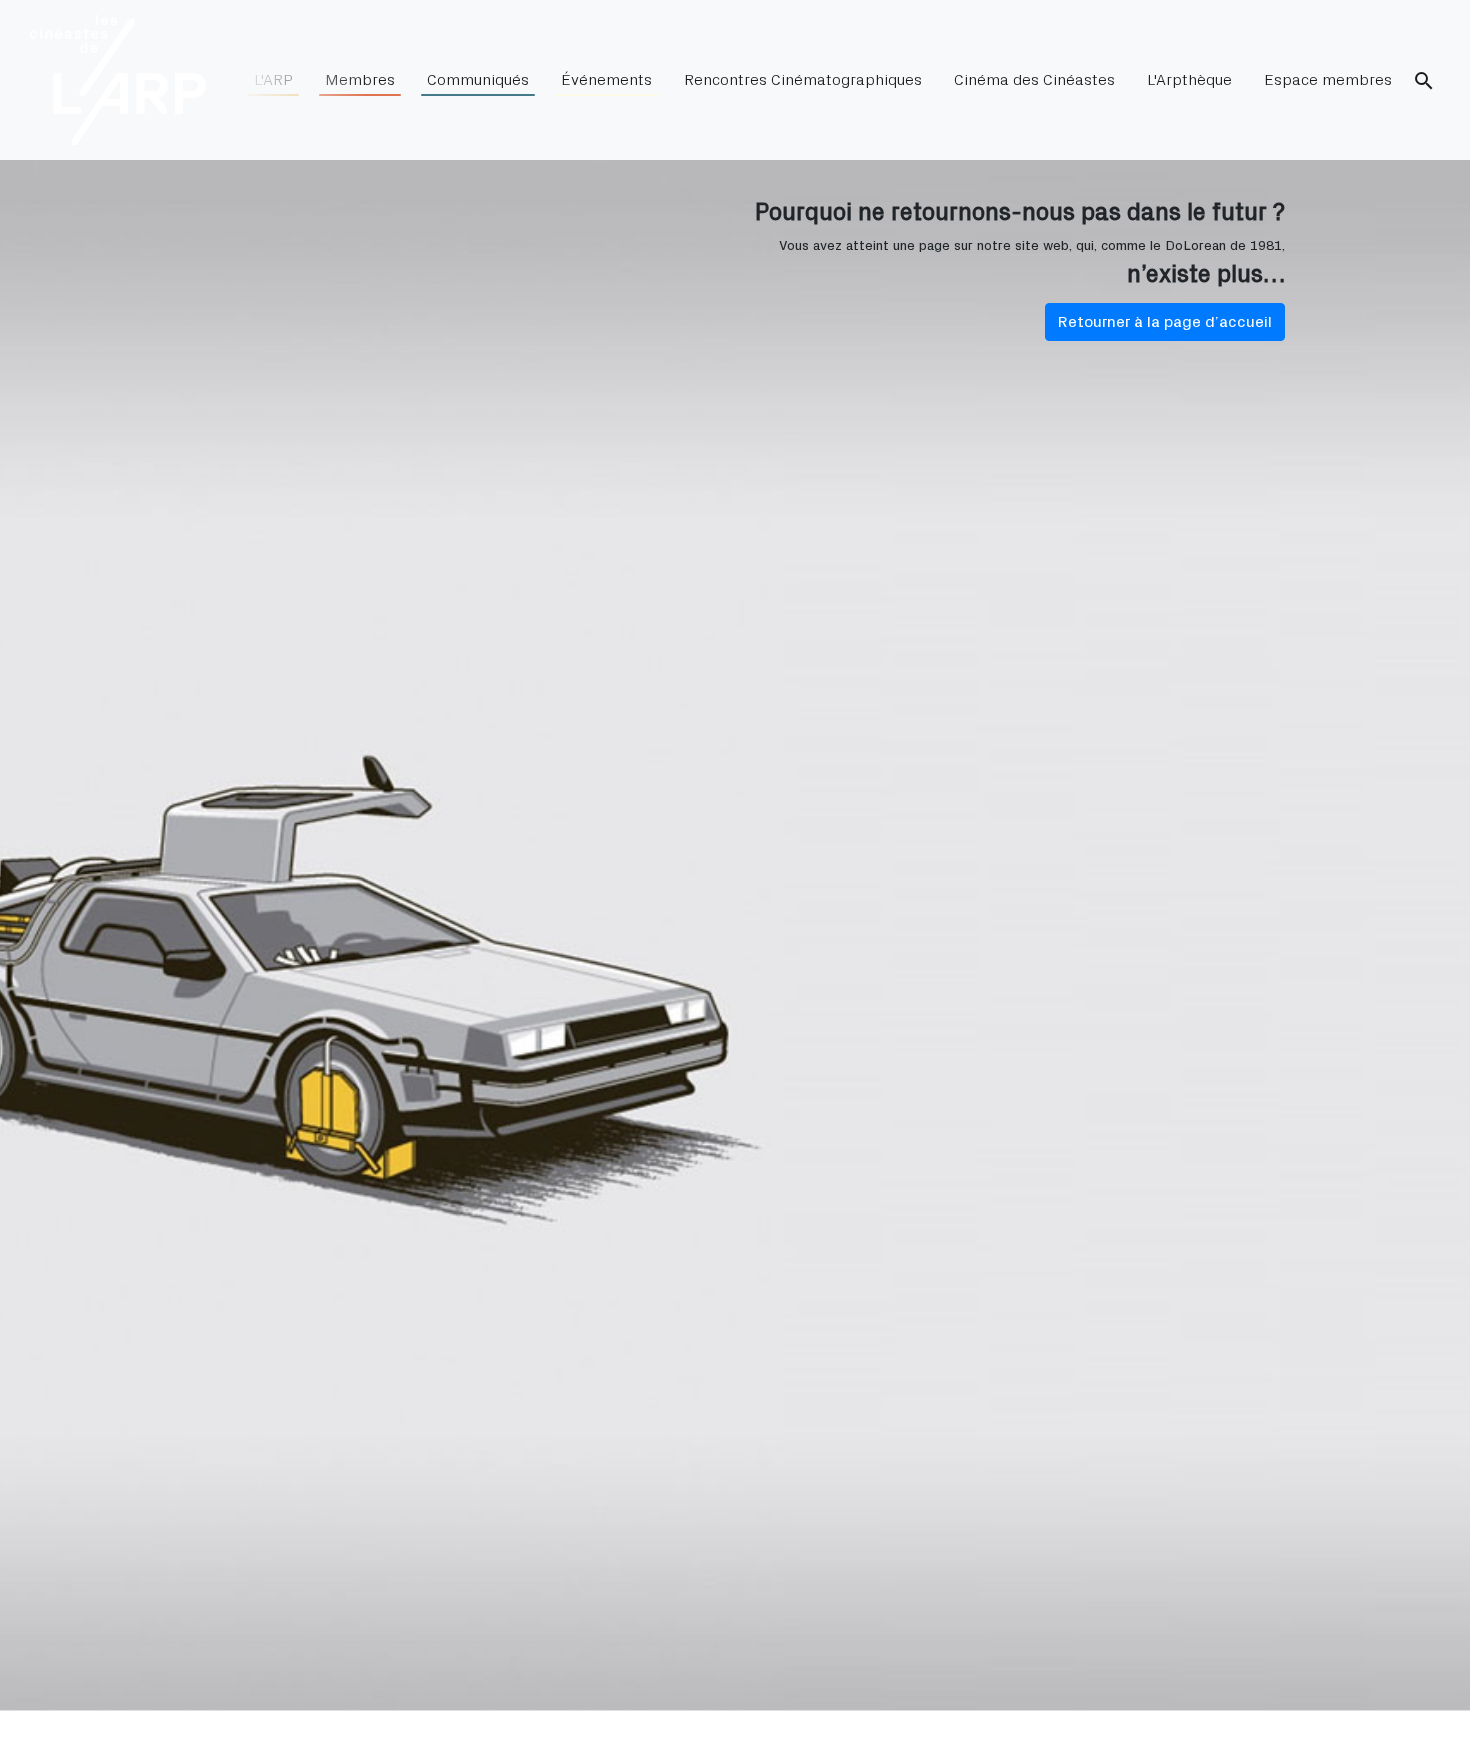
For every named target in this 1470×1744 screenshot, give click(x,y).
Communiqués (478, 80)
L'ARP (273, 80)
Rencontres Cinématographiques (803, 80)
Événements (606, 80)
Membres (360, 80)
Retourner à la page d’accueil (1165, 322)
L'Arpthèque (1189, 80)
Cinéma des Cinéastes (1034, 80)
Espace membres (1328, 80)
